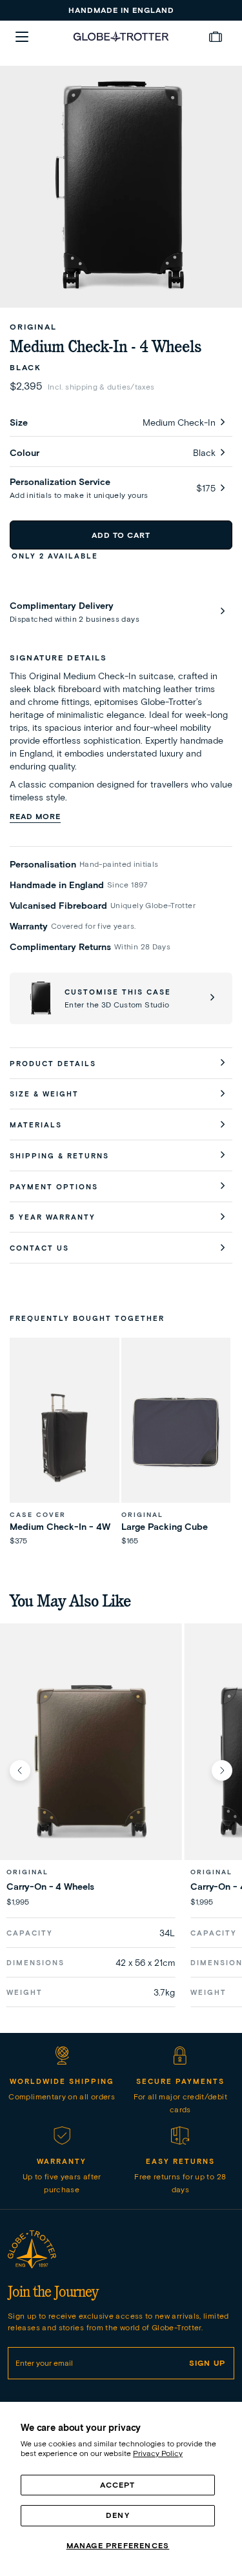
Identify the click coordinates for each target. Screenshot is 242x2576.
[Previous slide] (20, 1770)
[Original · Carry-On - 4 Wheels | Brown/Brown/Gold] (91, 1759)
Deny (118, 2515)
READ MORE (35, 816)
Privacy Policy (158, 2453)
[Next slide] (222, 1770)
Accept (117, 2485)
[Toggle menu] (22, 37)
